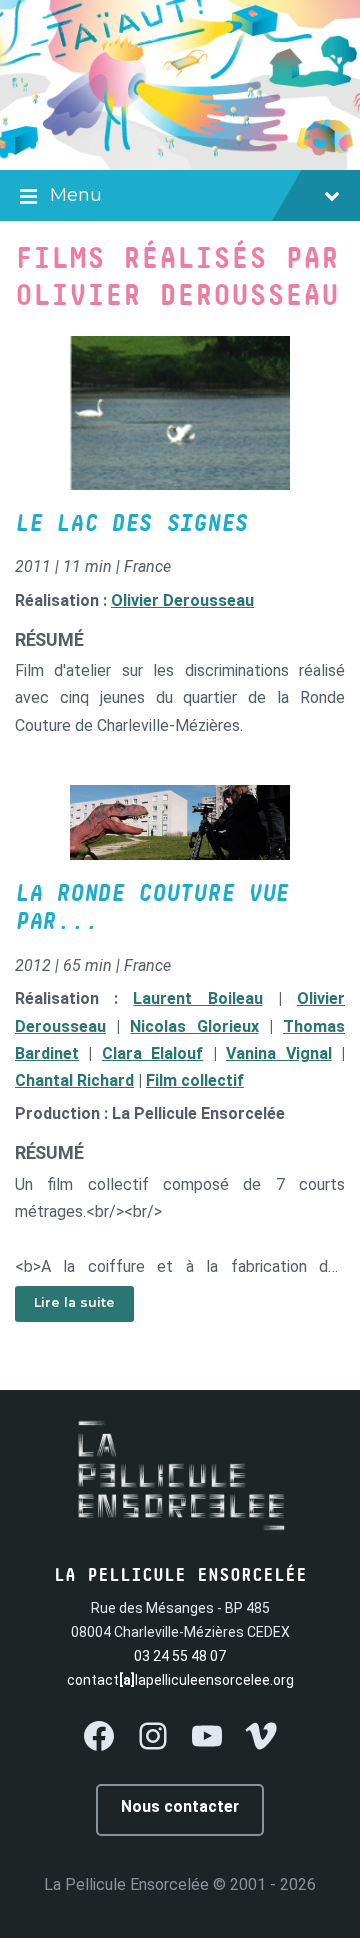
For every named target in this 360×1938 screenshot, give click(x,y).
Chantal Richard (74, 1080)
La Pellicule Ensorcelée (126, 1884)
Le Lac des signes (131, 524)
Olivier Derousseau (182, 600)
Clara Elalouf (152, 1053)
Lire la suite (74, 1302)
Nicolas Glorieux (194, 1026)
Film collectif (195, 1080)
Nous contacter (180, 1806)
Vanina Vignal (278, 1053)
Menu (76, 195)
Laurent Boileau (197, 998)
